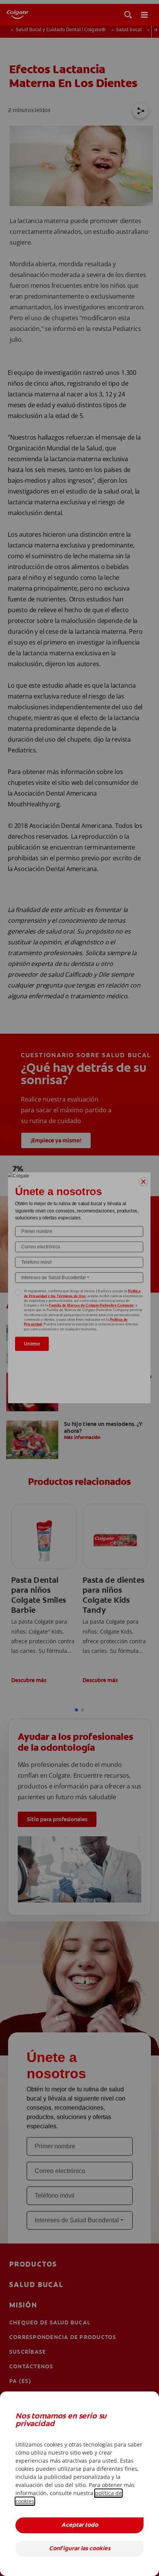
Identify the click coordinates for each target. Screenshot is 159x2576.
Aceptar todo (80, 2525)
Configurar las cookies (80, 2549)
